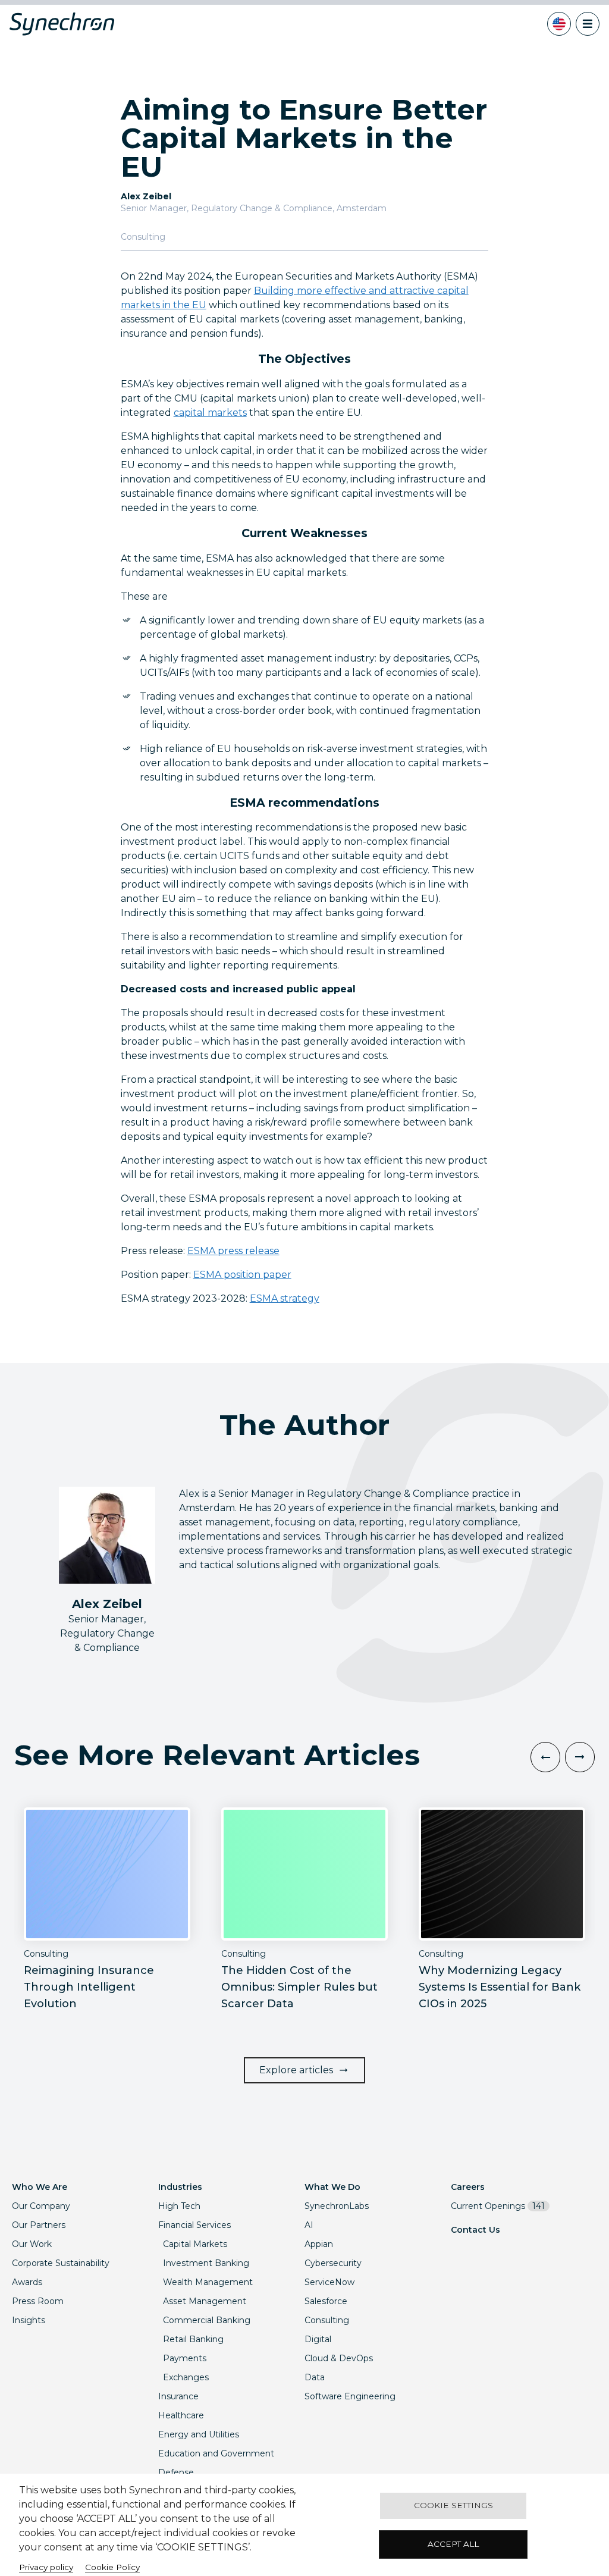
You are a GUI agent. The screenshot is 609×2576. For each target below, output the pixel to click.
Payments (185, 2358)
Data (315, 2377)
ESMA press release (233, 1251)
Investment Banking (206, 2263)
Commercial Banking (207, 2320)
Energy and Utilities (199, 2434)
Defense (176, 2472)
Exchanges (186, 2377)
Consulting (327, 2320)
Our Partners (39, 2225)
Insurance (178, 2396)
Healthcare (181, 2415)
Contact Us (475, 2230)
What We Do (332, 2187)
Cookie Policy (112, 2567)
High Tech (179, 2206)
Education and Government (216, 2453)
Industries (180, 2187)
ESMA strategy (285, 1298)
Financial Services (194, 2225)
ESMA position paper (242, 1275)
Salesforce (326, 2301)
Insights (29, 2320)
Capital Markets (195, 2244)
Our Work (32, 2244)
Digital (318, 2339)
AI (309, 2225)
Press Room (38, 2301)
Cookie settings (453, 2505)
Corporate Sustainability (61, 2263)
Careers (468, 2187)
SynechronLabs (337, 2206)
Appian (319, 2244)
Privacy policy (46, 2567)
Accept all (453, 2544)
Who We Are (40, 2187)
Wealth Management (208, 2282)
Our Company (41, 2206)
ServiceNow (329, 2282)
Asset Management (205, 2301)
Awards (27, 2282)
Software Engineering (350, 2396)
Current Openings (498, 2206)
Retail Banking (193, 2339)
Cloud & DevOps (339, 2358)
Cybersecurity (333, 2263)
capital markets (210, 413)
